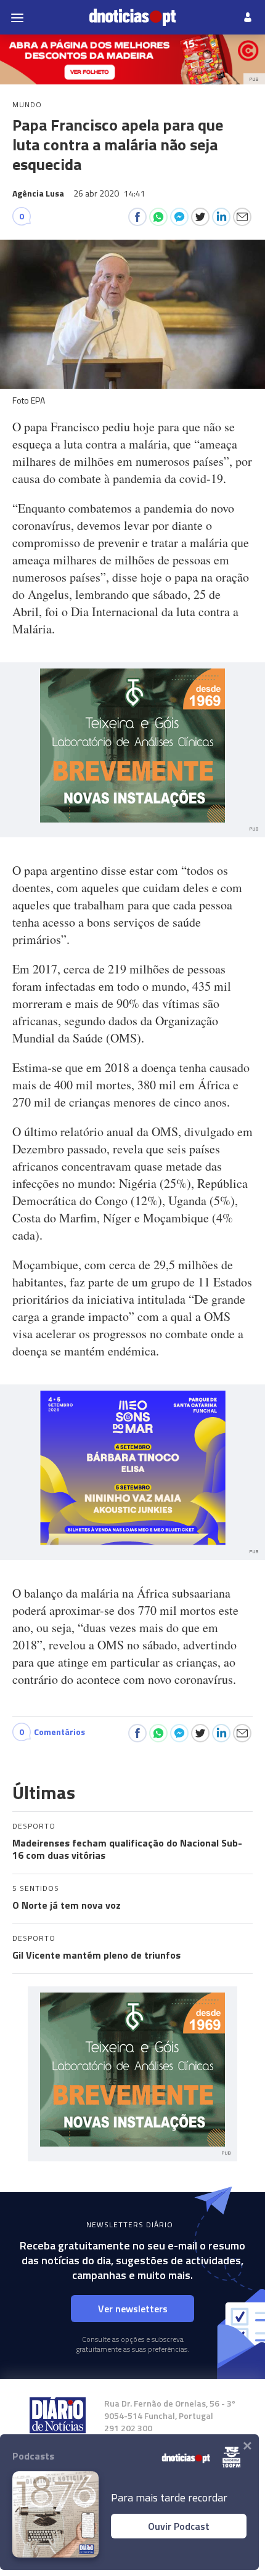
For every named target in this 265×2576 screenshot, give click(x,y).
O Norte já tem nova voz (67, 1905)
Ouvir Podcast (179, 2526)
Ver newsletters (133, 2309)
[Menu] (17, 17)
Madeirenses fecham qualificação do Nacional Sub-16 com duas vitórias (127, 1849)
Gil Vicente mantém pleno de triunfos (96, 1955)
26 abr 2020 (109, 193)
